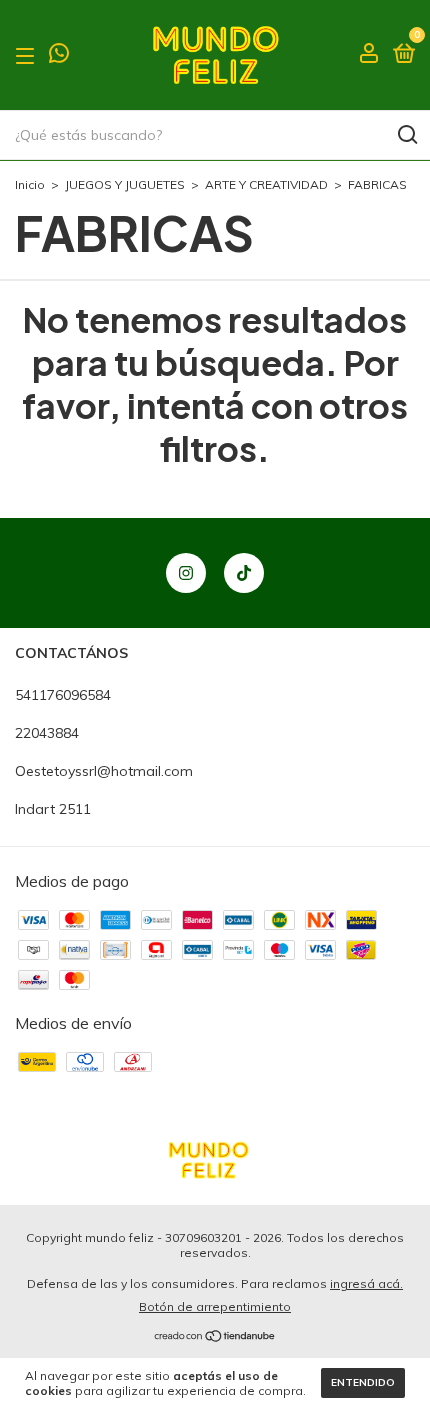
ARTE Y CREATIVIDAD (266, 184)
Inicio (30, 184)
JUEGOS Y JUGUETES (125, 184)
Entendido (363, 1382)
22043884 (47, 733)
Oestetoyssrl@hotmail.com (104, 771)
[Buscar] (406, 135)
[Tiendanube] (215, 1337)
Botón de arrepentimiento (215, 1306)
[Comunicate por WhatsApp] (59, 56)
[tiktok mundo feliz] (244, 573)
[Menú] (28, 55)
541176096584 (63, 695)
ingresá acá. (366, 1283)
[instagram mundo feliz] (186, 573)
